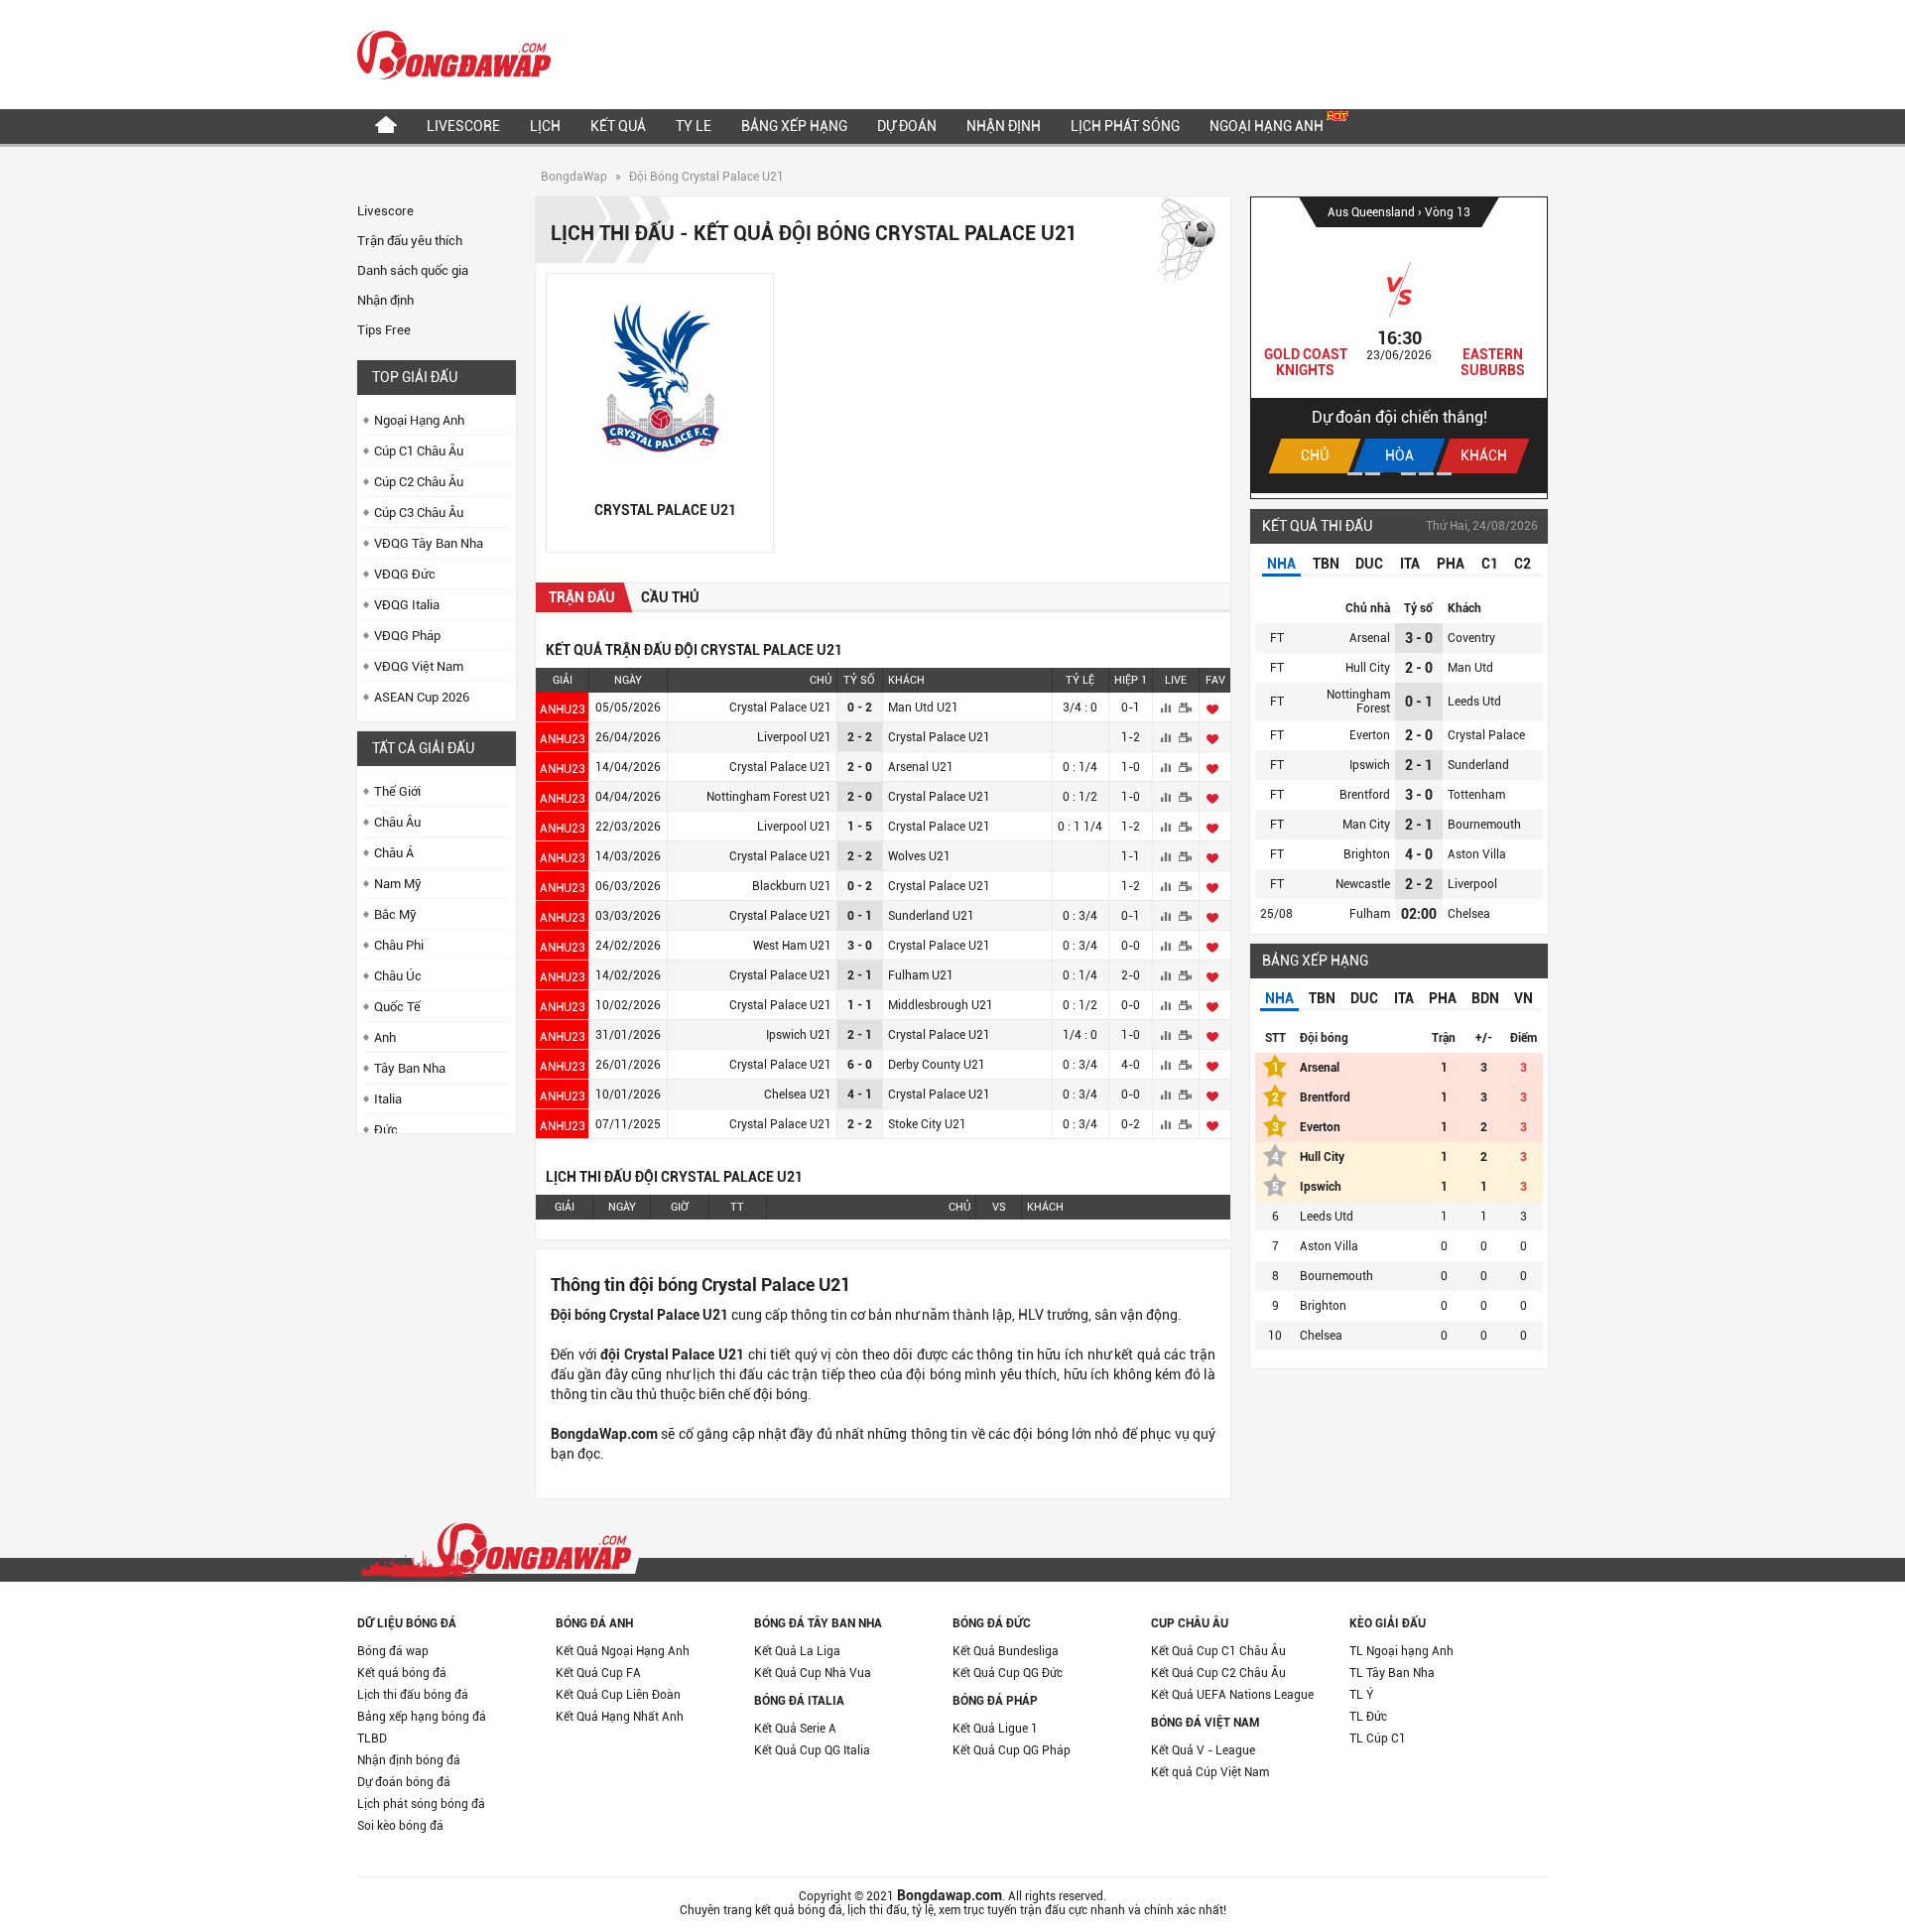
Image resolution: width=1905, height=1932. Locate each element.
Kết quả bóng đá (402, 1673)
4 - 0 (1419, 854)
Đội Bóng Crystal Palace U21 (706, 177)
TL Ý (1362, 1695)
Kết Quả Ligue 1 (995, 1729)
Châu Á (394, 853)
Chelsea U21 (798, 1095)
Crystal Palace (1486, 735)
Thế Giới (397, 791)
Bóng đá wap (393, 1651)
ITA (1410, 564)
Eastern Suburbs (1493, 362)
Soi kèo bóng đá (400, 1826)
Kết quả (618, 126)
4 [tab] (1408, 474)
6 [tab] (1444, 474)
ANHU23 (563, 709)
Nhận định (1004, 126)
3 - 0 (1419, 638)
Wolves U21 (919, 856)
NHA (1281, 564)
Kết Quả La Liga (797, 1651)
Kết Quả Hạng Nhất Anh (620, 1717)
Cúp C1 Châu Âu (419, 451)
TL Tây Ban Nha (1392, 1673)
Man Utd (1470, 668)
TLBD (372, 1739)
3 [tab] (1391, 474)
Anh (385, 1037)
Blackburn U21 (792, 886)
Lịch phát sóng (1125, 126)
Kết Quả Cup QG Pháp (1012, 1750)
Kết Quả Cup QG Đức (1008, 1673)
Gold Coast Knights (1306, 362)
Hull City (1368, 668)
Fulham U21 (921, 975)
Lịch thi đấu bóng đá (413, 1695)
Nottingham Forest (1358, 702)
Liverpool (1472, 884)
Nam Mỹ (398, 884)
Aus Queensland (1373, 212)
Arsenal (1370, 638)
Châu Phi (399, 945)
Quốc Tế (397, 1007)
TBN (1326, 564)
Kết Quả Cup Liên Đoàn (618, 1695)
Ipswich (1370, 765)
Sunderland (1478, 765)
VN (1524, 998)
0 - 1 (1419, 702)
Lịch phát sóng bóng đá (421, 1804)
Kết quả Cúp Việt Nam (1210, 1772)
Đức (386, 1130)
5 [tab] (1426, 474)
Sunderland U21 (931, 916)
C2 (1523, 564)
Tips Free (384, 330)
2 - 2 (1419, 884)
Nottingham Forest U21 (769, 797)
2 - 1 (1419, 765)
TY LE (694, 126)
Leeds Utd (1474, 702)
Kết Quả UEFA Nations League (1232, 1695)
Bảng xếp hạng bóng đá (422, 1717)
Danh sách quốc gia (413, 270)
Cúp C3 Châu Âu (419, 513)
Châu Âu (397, 822)
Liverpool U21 (794, 737)
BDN (1485, 998)
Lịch (545, 126)
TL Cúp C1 (1378, 1739)
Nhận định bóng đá (409, 1760)
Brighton (1367, 854)
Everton (1370, 735)
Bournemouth (1484, 825)
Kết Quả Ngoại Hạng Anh (623, 1651)
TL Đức (1368, 1717)
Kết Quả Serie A (795, 1729)
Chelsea (1469, 914)
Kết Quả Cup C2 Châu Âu (1218, 1673)
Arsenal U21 (921, 767)
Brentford (1365, 795)
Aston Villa (1477, 854)
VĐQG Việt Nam (419, 666)
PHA (1451, 564)
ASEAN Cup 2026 (422, 697)
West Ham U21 (792, 946)
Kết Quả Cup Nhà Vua (813, 1673)
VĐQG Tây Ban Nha (429, 543)
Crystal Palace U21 (780, 708)
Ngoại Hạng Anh (1268, 126)
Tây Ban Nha (410, 1068)
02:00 (1419, 914)
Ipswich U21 (799, 1035)
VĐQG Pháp (407, 636)
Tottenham (1476, 795)
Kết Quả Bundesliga (1006, 1651)
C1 (1490, 564)
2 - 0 (1419, 668)
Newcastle (1363, 884)
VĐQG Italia (407, 605)
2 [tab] (1373, 474)
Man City (1366, 825)
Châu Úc (398, 976)
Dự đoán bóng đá (404, 1782)
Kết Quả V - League (1203, 1750)
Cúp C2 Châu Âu (419, 482)
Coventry (1471, 638)
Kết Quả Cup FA (598, 1673)
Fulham (1370, 914)
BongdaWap (574, 177)
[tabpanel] (1399, 345)
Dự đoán (907, 126)
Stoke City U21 (927, 1124)
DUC (1369, 564)
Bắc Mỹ (395, 914)
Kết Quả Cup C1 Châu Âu (1218, 1651)
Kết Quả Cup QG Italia (812, 1750)
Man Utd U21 (923, 708)
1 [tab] (1355, 474)
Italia (388, 1099)
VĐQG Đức (405, 574)
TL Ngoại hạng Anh (1401, 1651)
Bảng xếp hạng (794, 126)
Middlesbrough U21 (941, 1005)
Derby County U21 (937, 1065)
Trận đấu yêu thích (410, 241)
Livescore (463, 126)
